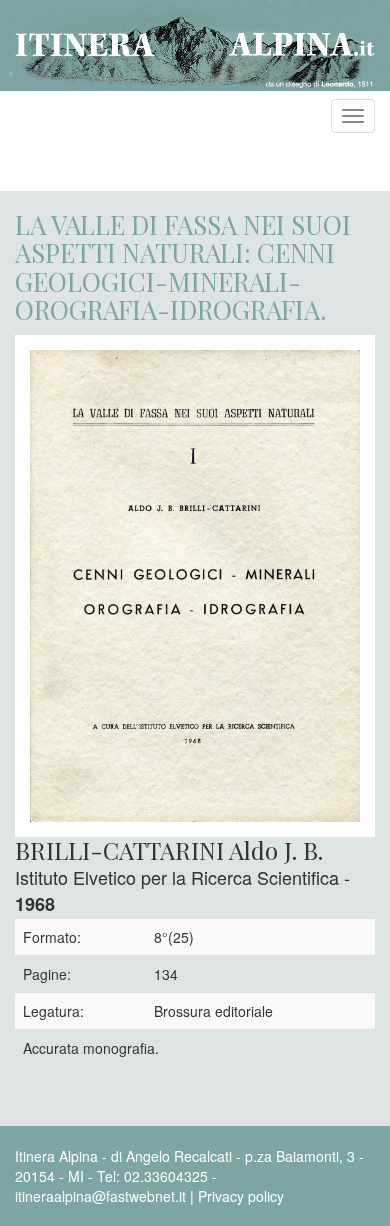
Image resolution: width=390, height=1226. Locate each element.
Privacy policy (241, 1196)
